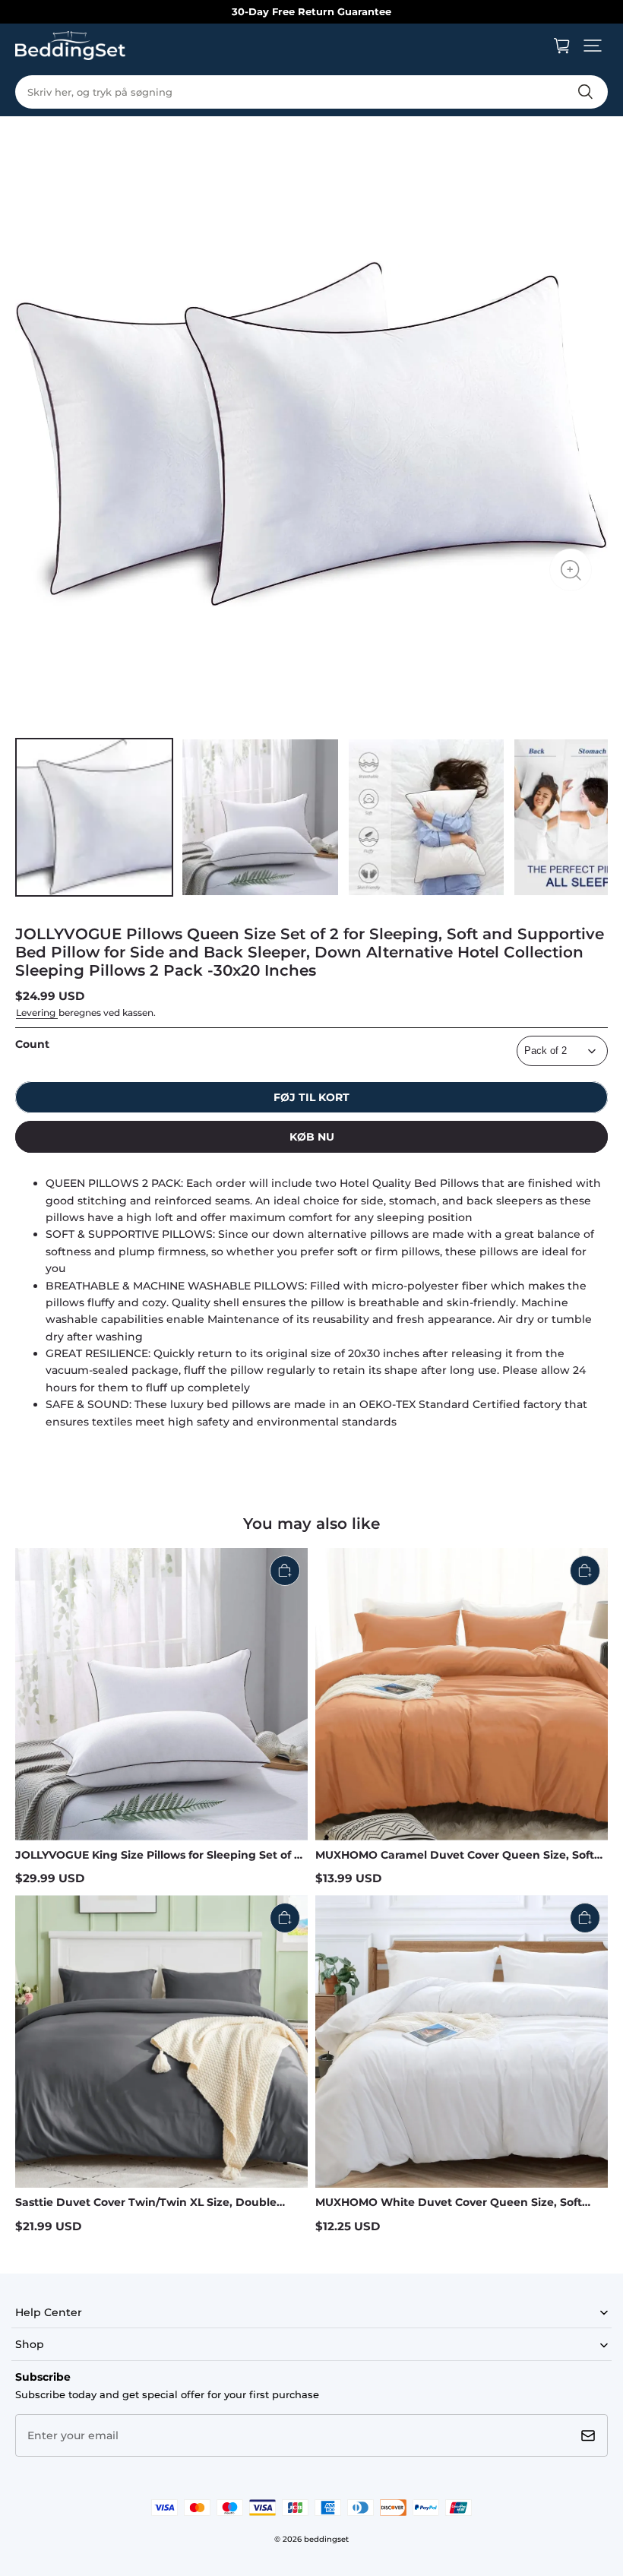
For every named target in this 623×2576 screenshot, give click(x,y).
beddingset (326, 2539)
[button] (593, 46)
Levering (37, 1013)
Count (32, 1044)
